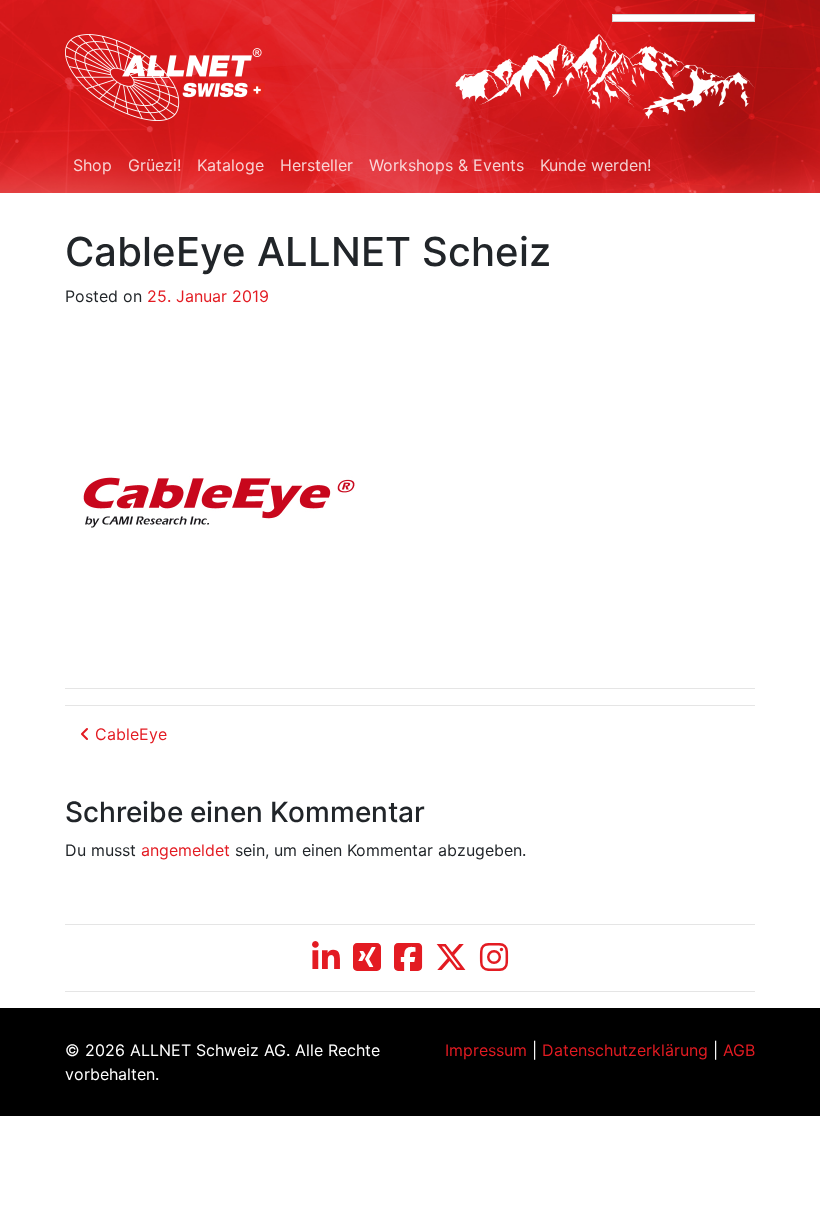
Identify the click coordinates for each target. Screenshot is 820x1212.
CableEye (128, 734)
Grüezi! (154, 165)
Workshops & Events (446, 165)
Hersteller (316, 165)
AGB (739, 1050)
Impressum (486, 1050)
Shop (92, 165)
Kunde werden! (595, 165)
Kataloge (230, 165)
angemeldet (185, 850)
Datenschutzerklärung (625, 1050)
